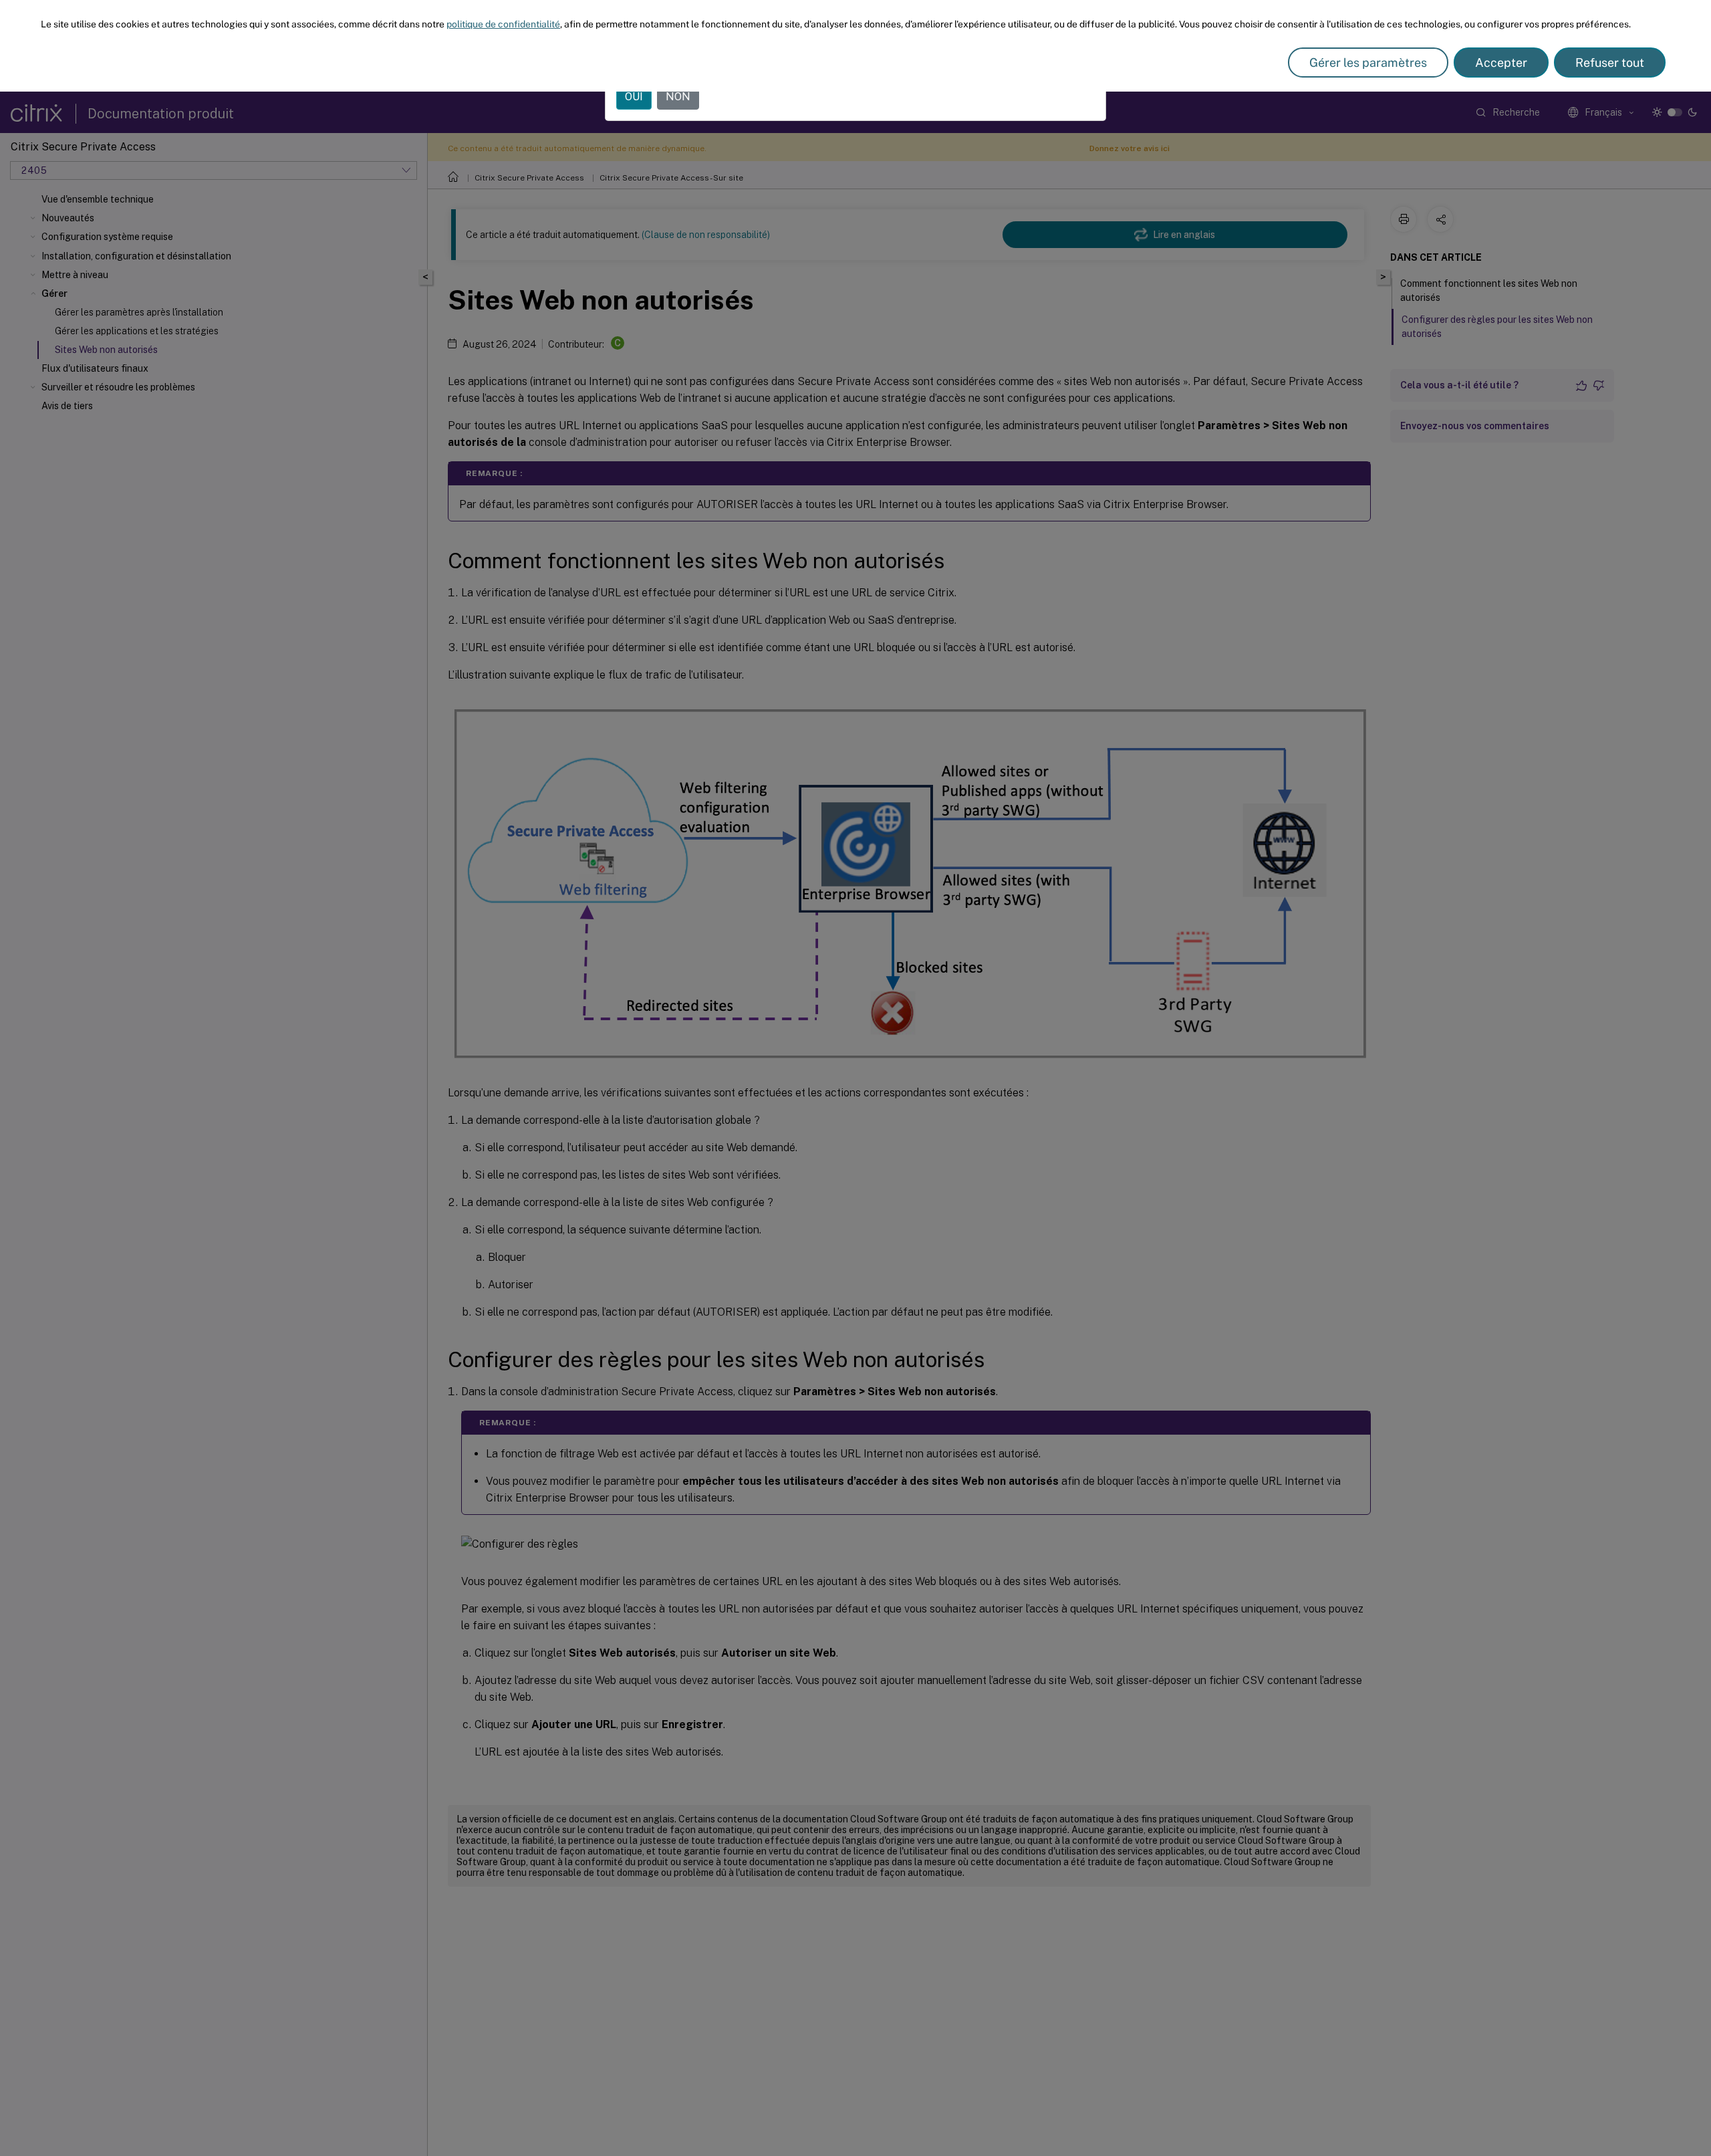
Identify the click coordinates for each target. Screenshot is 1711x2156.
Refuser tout (1610, 63)
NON (678, 97)
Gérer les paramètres (1368, 63)
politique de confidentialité (503, 24)
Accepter (1501, 63)
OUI (634, 97)
